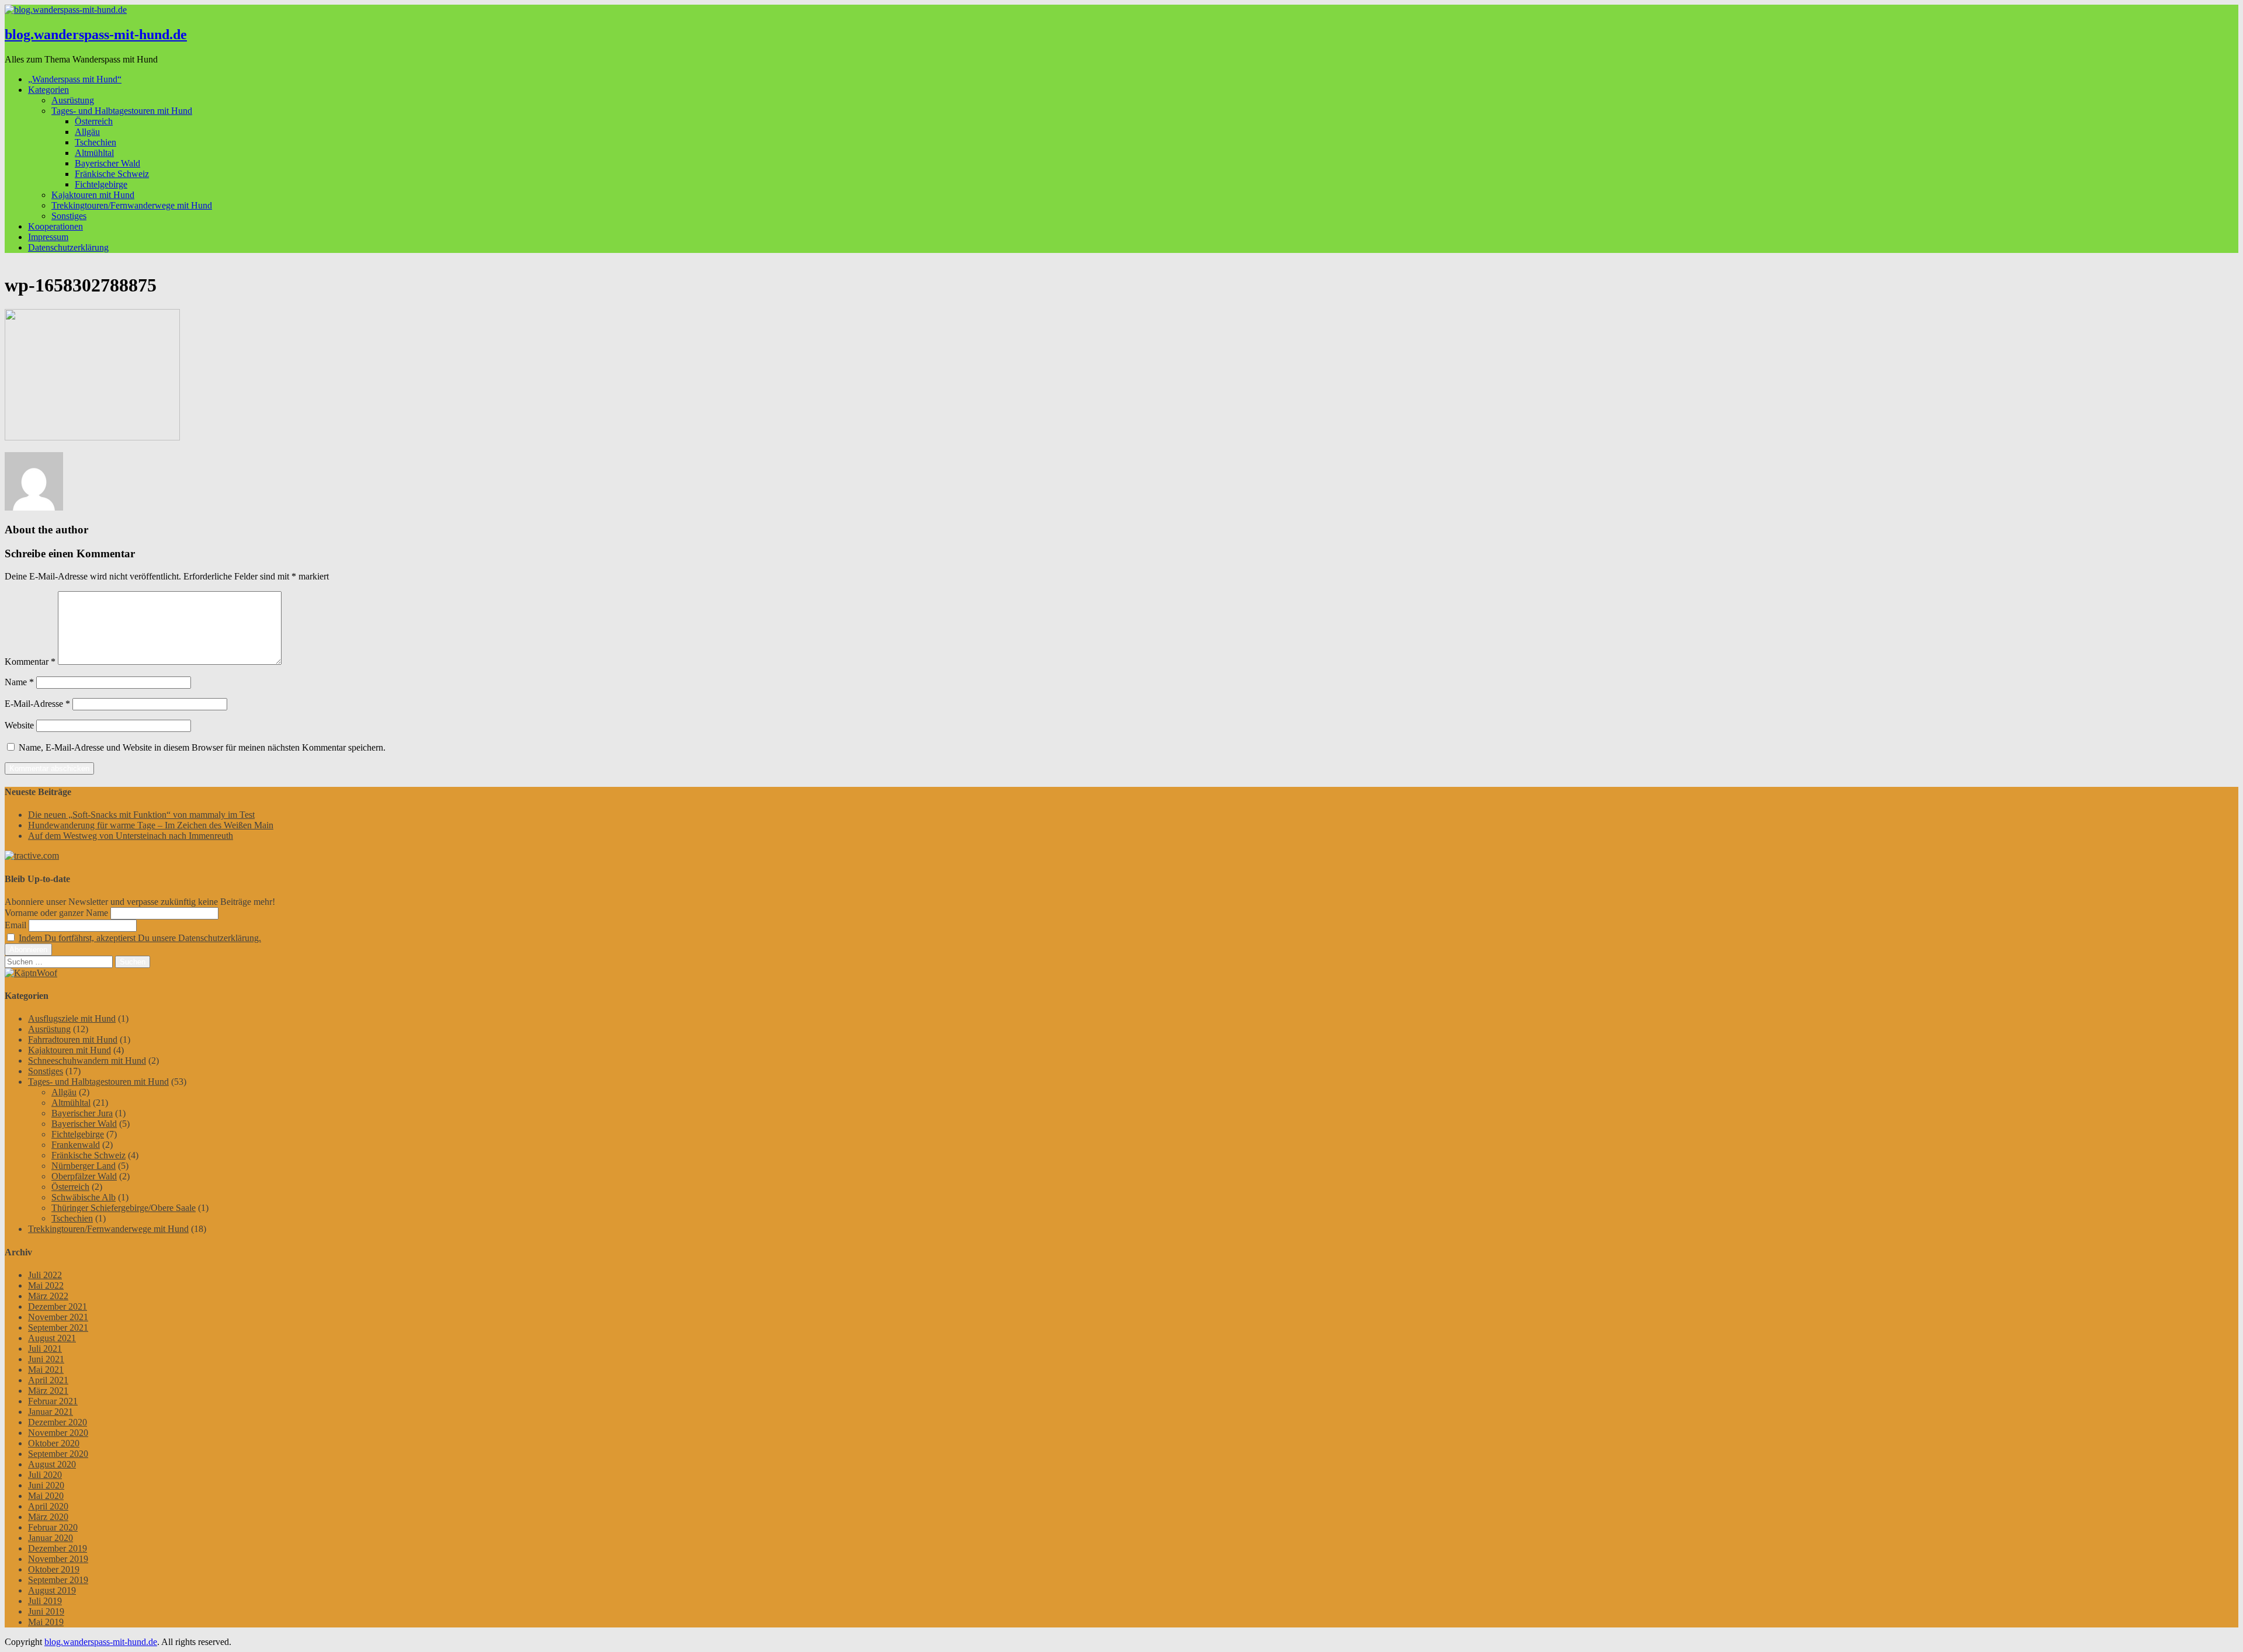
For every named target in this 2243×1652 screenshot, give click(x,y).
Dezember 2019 (58, 1548)
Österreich (94, 121)
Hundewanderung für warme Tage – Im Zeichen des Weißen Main (151, 825)
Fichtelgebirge (101, 184)
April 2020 (48, 1506)
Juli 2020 (45, 1475)
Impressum (48, 237)
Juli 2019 (45, 1601)
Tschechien (96, 142)
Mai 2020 (46, 1496)
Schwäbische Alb (84, 1197)
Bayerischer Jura (82, 1113)
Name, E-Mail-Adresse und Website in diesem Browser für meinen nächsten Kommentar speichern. (202, 747)
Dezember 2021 (58, 1306)
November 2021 (58, 1317)
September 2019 (58, 1580)
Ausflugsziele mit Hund (72, 1018)
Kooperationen (55, 226)
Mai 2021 (46, 1370)
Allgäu (87, 132)
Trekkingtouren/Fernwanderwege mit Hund (132, 205)
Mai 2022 (46, 1285)
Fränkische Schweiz (112, 174)
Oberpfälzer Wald (84, 1176)
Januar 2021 (51, 1412)
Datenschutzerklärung (68, 247)
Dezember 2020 (58, 1422)
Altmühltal (94, 153)
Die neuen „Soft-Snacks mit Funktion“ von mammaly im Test (141, 815)
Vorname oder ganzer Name (56, 913)
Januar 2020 (51, 1538)
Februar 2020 (53, 1527)
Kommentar (30, 662)
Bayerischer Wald (107, 163)
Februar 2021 (53, 1401)
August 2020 (52, 1464)
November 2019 (58, 1559)
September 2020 (58, 1454)
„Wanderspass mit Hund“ (75, 79)
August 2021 (52, 1338)
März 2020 (48, 1517)
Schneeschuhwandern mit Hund (87, 1061)
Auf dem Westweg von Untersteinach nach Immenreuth (131, 836)
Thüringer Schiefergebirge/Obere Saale (124, 1208)
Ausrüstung (73, 100)
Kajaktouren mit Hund (93, 195)
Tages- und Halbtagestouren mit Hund (122, 111)
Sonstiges (69, 216)
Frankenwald (76, 1145)
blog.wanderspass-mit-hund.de (96, 34)
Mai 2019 (46, 1622)
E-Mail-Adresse (37, 704)
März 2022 (48, 1296)
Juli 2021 (45, 1349)
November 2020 (58, 1433)
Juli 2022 (45, 1275)
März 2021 (48, 1391)
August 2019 (52, 1590)
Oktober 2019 (54, 1569)
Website (19, 725)
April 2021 (48, 1380)
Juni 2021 (46, 1359)
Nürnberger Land (84, 1166)
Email (15, 925)
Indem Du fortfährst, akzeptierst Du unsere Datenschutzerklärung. (140, 938)
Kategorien (48, 90)
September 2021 (58, 1327)
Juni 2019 (46, 1611)
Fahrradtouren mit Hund (73, 1040)
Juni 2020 (46, 1485)
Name (19, 682)
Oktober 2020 (54, 1443)
